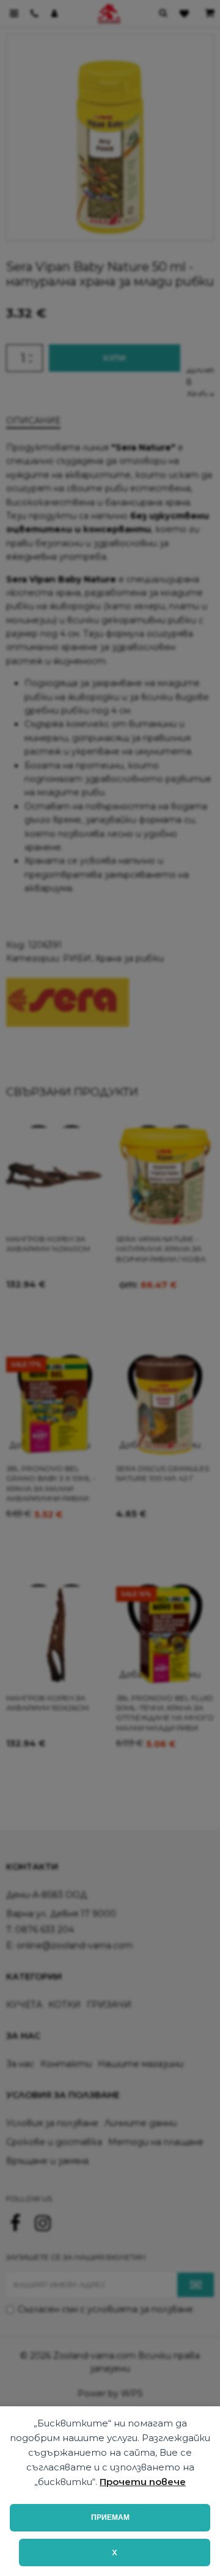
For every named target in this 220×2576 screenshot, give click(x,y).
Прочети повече (143, 2482)
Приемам (110, 2517)
